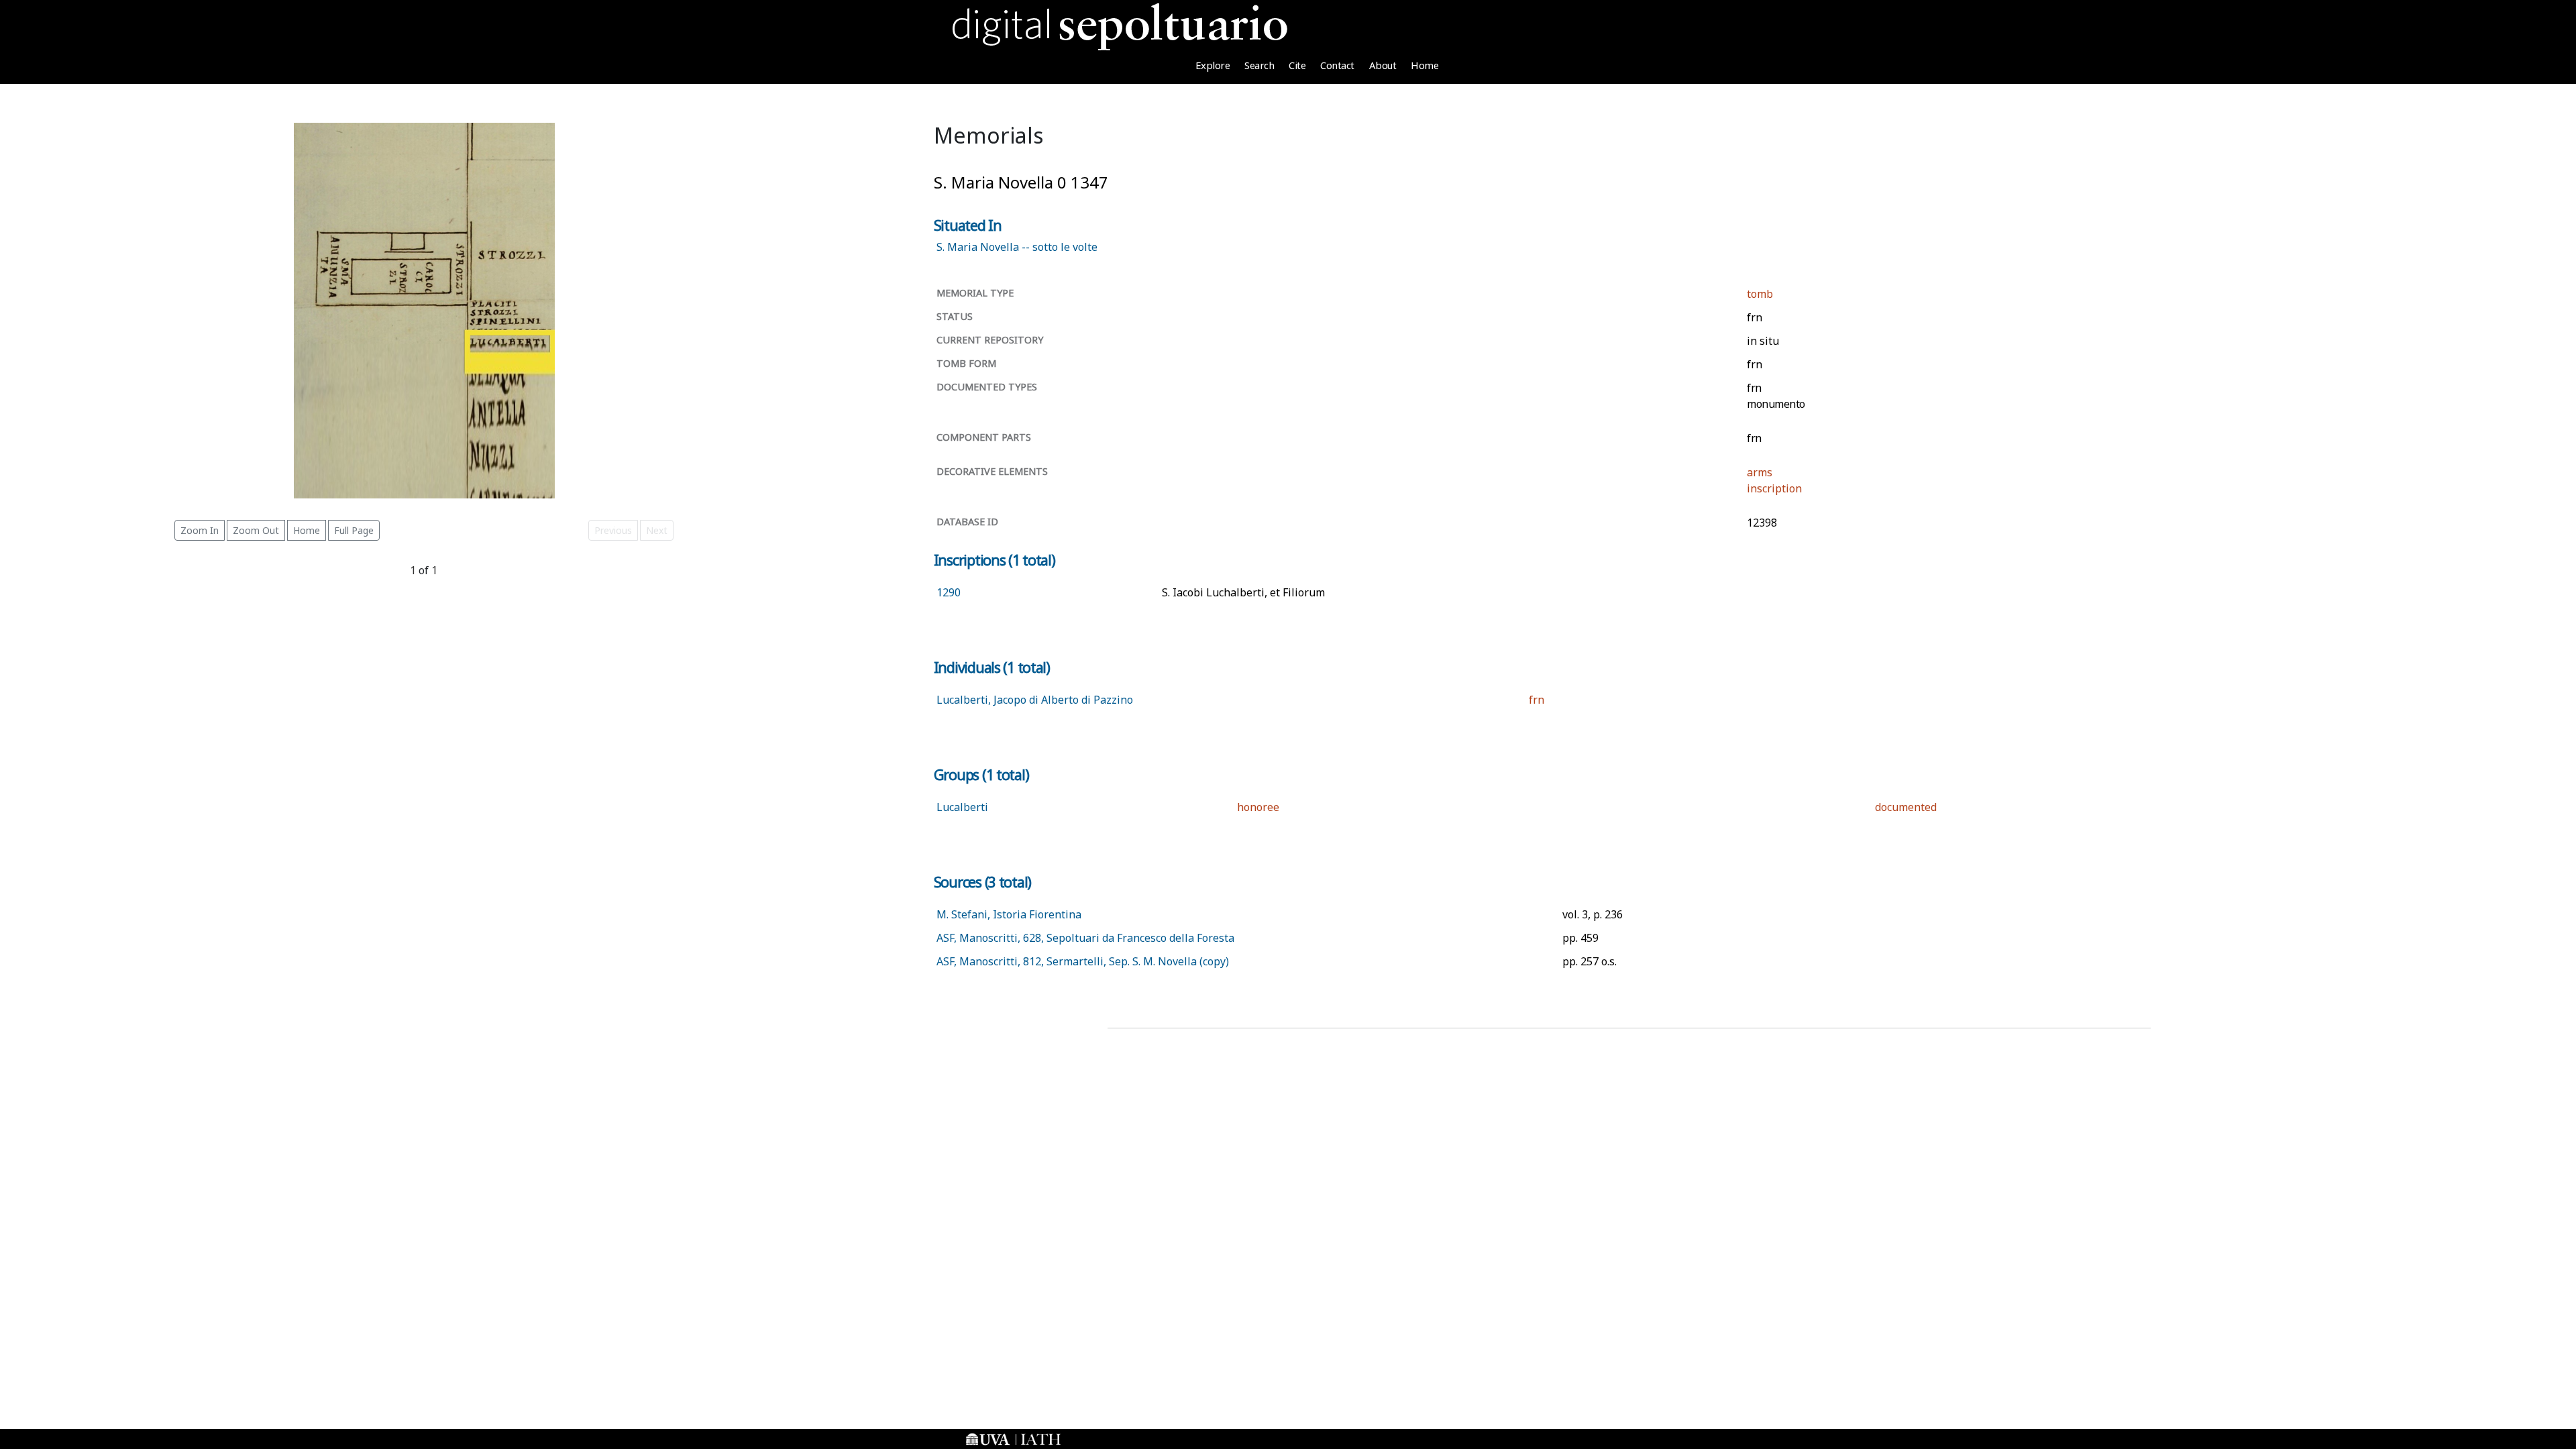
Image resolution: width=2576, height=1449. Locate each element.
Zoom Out (256, 530)
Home (1425, 65)
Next (657, 530)
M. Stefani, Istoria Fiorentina (1009, 914)
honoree (1258, 807)
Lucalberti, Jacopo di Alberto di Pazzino (1035, 700)
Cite (1297, 65)
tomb (1760, 294)
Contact (1337, 65)
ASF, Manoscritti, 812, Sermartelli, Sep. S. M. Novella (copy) (1083, 961)
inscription (1774, 488)
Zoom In (200, 530)
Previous (613, 530)
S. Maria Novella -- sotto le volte (1017, 247)
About (1383, 65)
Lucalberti (962, 807)
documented (1906, 807)
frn (1537, 700)
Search (1259, 65)
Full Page (354, 530)
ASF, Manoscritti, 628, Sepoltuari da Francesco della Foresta (1085, 938)
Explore (1213, 65)
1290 (949, 592)
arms (1760, 472)
